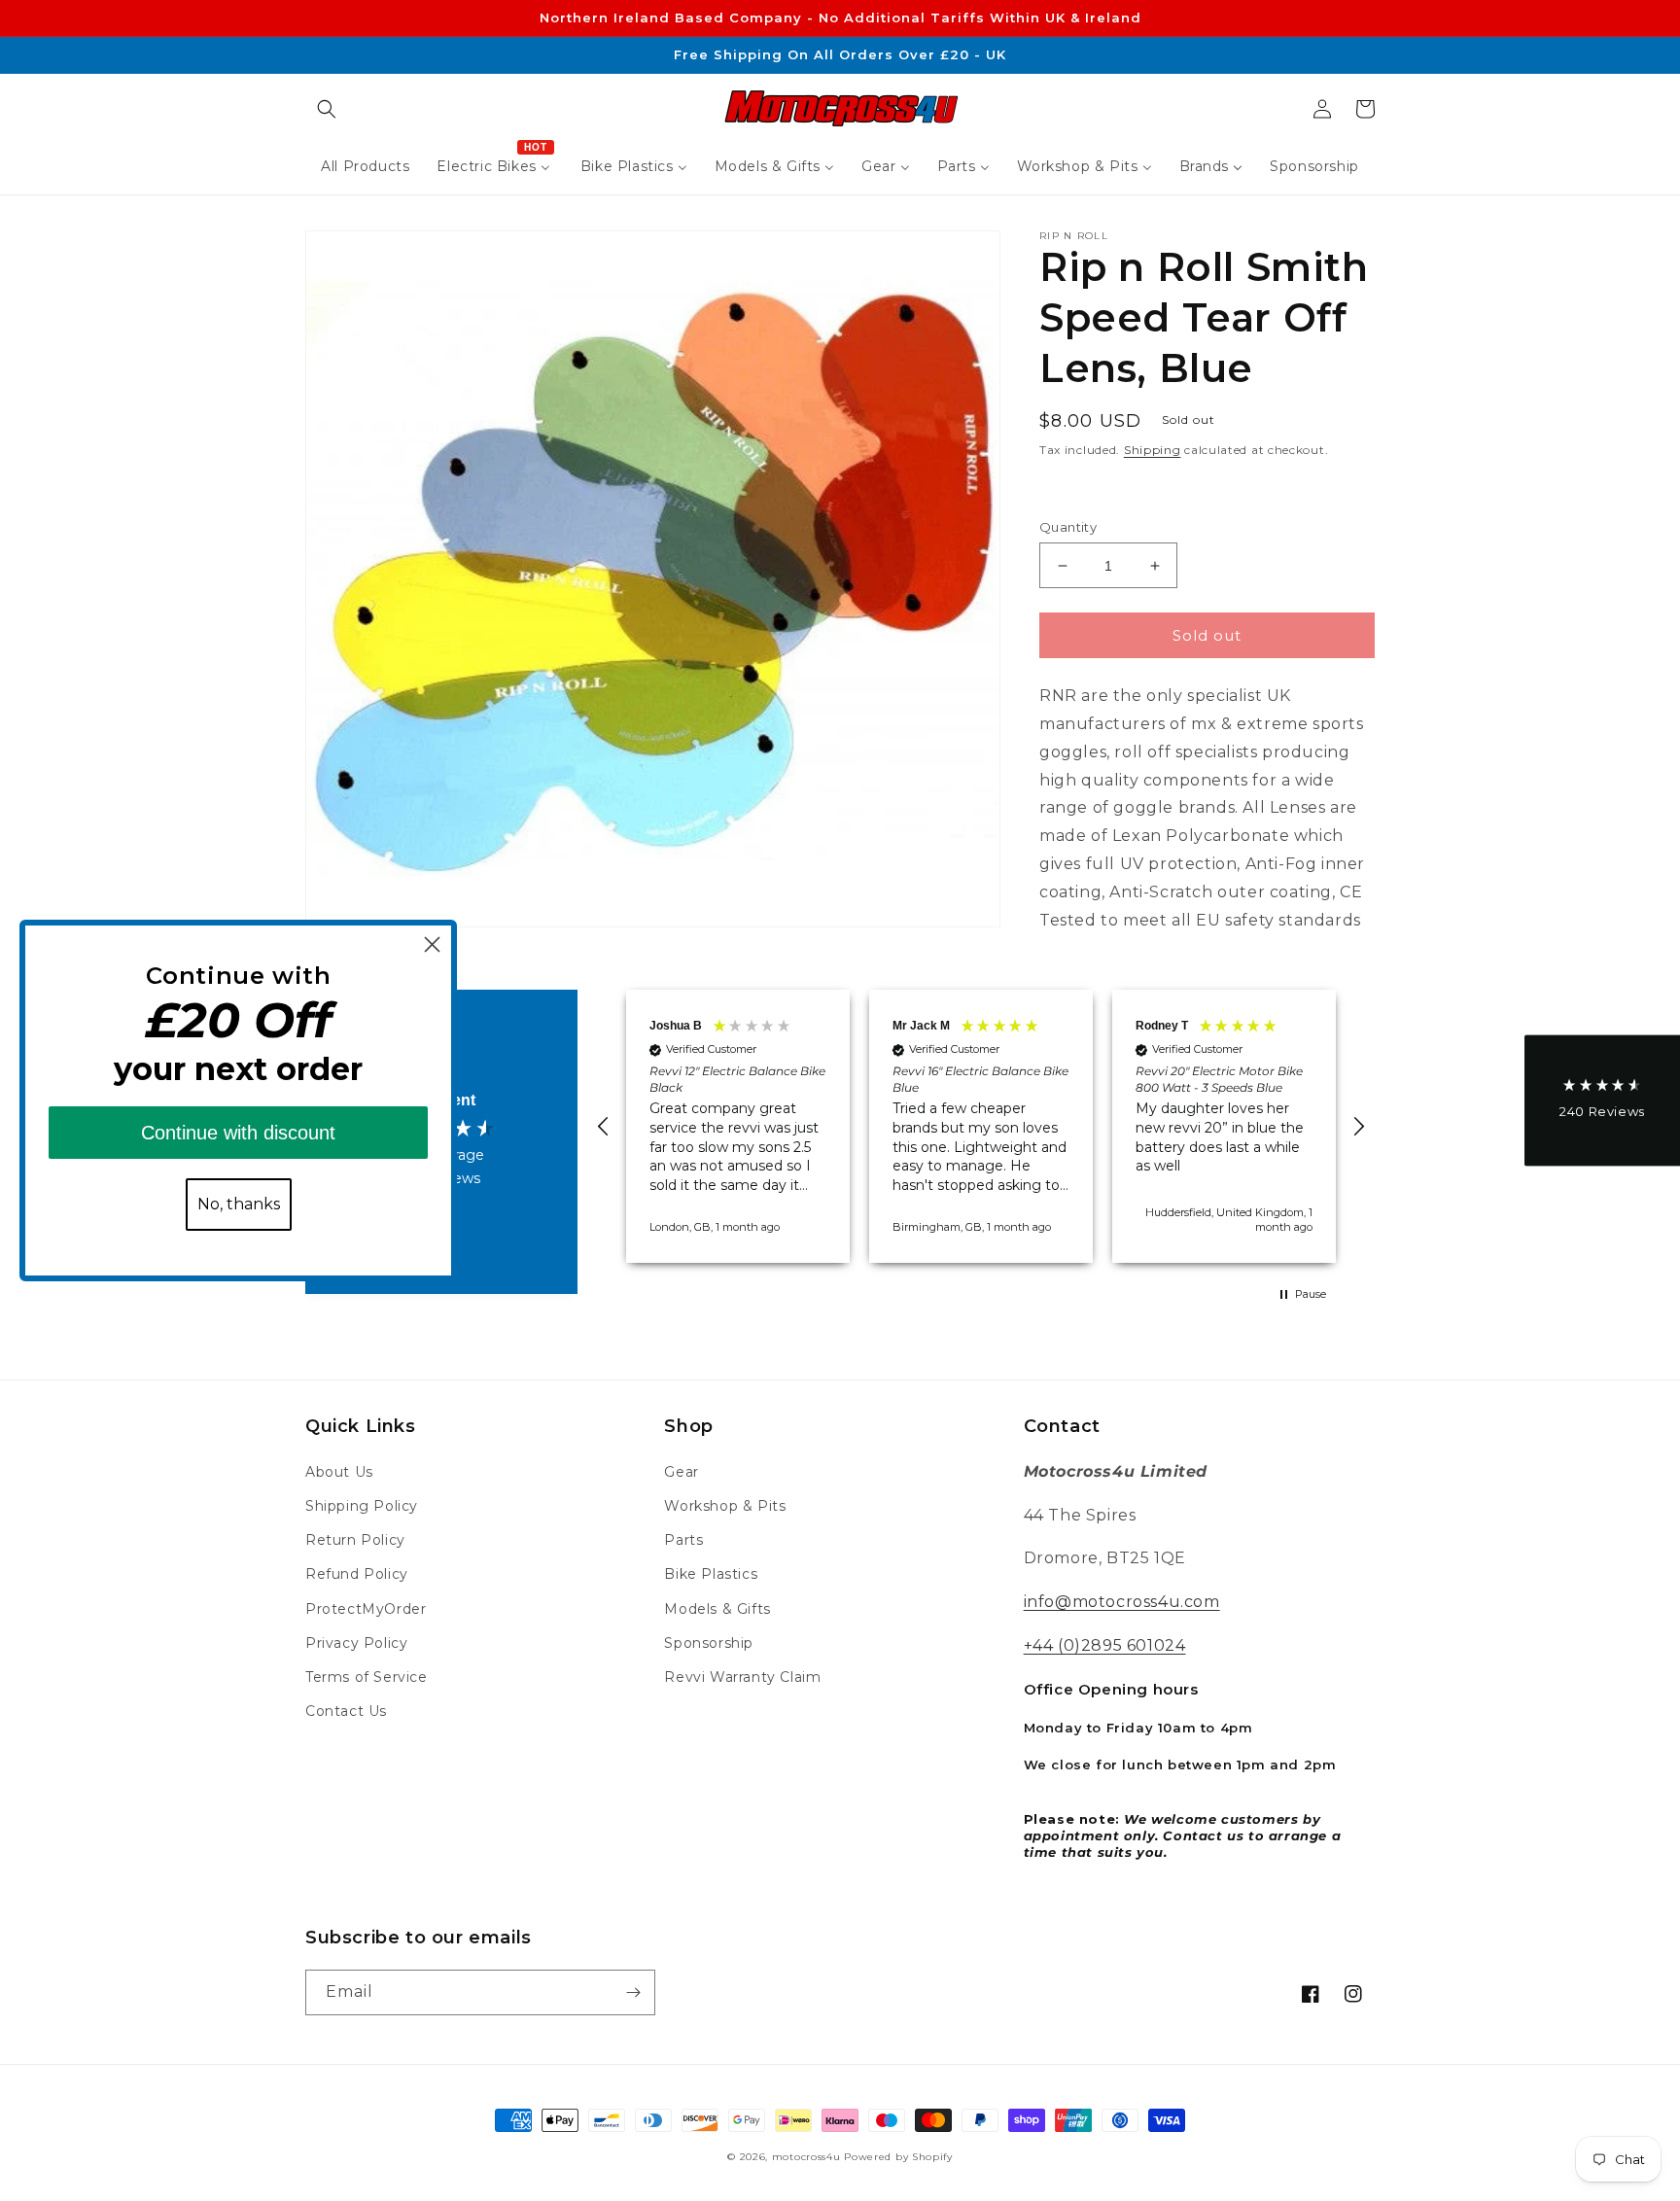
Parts (683, 1540)
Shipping (1153, 450)
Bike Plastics (711, 1574)
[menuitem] (365, 166)
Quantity (1068, 527)
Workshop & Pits (725, 1506)
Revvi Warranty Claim (742, 1677)
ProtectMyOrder (366, 1609)
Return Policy (355, 1540)
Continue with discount (238, 1133)
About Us (339, 1472)
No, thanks (239, 1204)
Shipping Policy (362, 1506)
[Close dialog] (432, 944)
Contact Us (346, 1711)
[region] (981, 1126)
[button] (327, 109)
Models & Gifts (717, 1609)
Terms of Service (367, 1677)
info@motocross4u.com (1122, 1602)
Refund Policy (357, 1574)
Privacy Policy (356, 1643)
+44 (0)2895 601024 (1105, 1645)
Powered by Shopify (898, 2157)
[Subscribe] (633, 1992)
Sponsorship (709, 1643)
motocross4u (806, 2157)
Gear (681, 1472)
